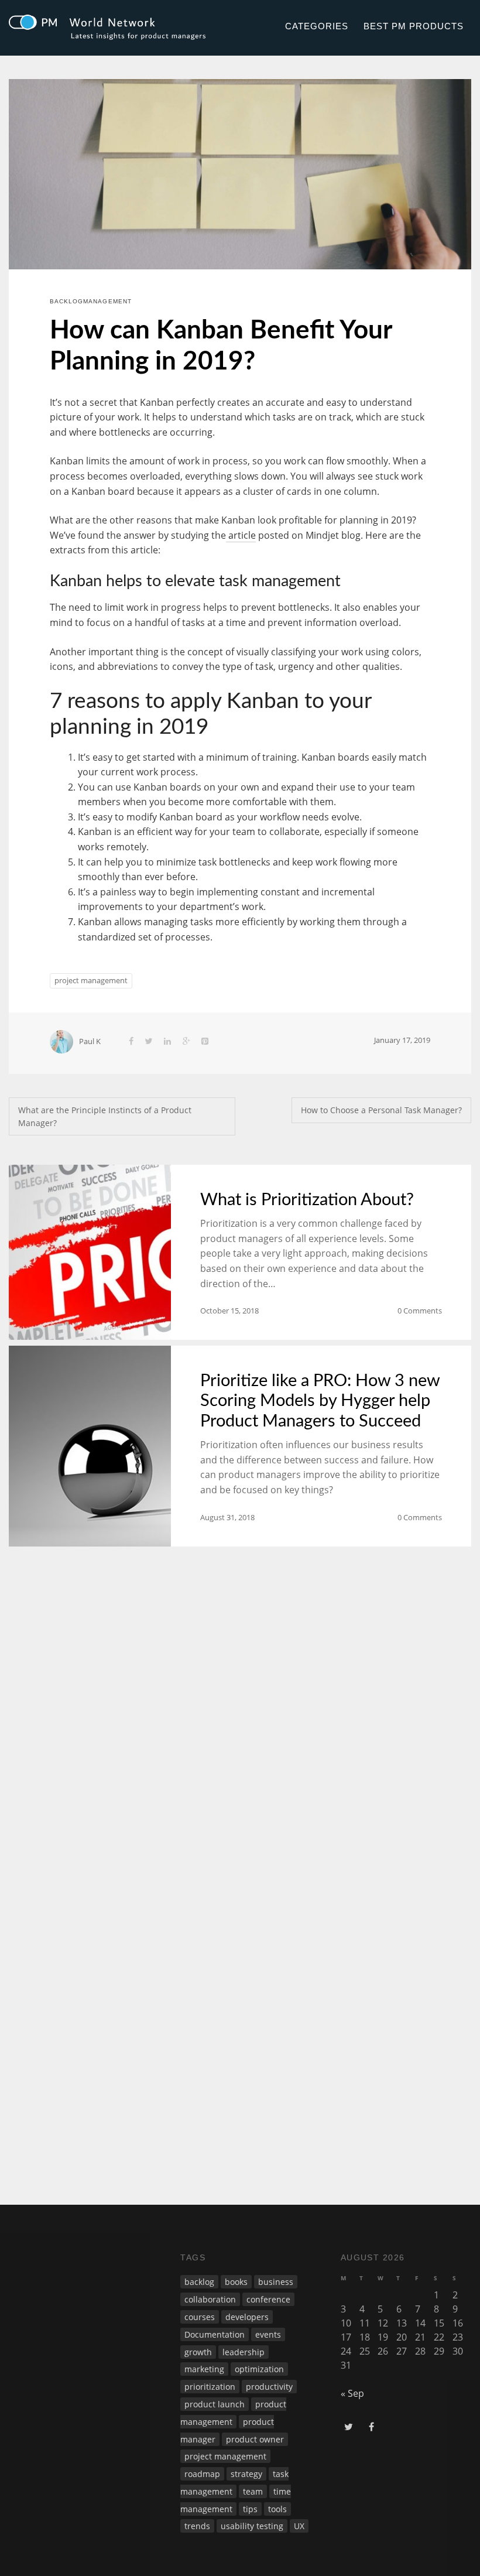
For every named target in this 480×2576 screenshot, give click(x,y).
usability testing (252, 2526)
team (253, 2491)
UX (299, 2526)
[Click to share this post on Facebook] (131, 1041)
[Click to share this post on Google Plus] (186, 1041)
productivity (269, 2387)
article (241, 535)
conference (268, 2299)
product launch (215, 2404)
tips (250, 2509)
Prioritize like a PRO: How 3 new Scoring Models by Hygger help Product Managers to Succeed (320, 1401)
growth (198, 2352)
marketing (204, 2369)
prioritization (210, 2387)
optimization (259, 2369)
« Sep (352, 2393)
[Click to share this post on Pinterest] (205, 1041)
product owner (255, 2439)
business (276, 2282)
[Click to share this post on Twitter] (149, 1041)
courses (200, 2317)
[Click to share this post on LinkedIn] (167, 1041)
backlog (199, 2282)
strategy (246, 2474)
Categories (317, 26)
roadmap (202, 2474)
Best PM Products (413, 26)
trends (197, 2526)
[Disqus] (240, 1716)
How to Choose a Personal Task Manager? (381, 1110)
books (236, 2282)
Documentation (215, 2334)
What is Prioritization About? (307, 1200)
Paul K (90, 1041)
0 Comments (420, 1311)
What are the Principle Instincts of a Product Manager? (105, 1116)
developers (247, 2317)
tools (277, 2509)
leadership (244, 2352)
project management (91, 980)
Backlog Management (91, 301)
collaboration (210, 2299)
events (268, 2334)
